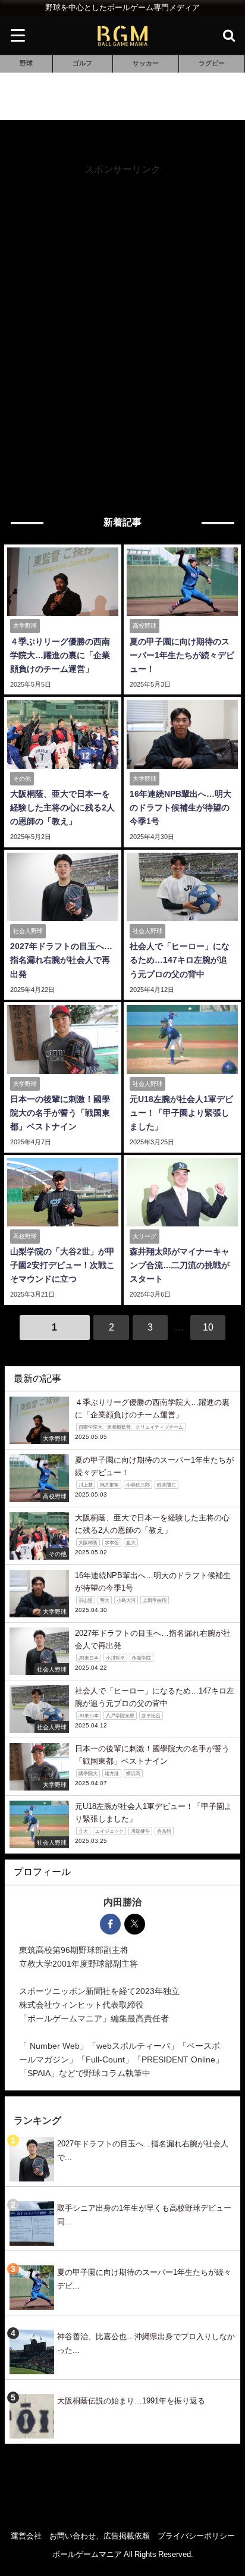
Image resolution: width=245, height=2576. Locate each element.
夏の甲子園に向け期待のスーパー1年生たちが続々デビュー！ (182, 655)
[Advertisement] (122, 299)
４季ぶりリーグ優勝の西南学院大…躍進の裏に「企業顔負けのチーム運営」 (60, 655)
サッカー (146, 63)
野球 (26, 63)
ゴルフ (82, 63)
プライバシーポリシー (196, 2536)
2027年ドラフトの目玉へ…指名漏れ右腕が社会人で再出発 (61, 960)
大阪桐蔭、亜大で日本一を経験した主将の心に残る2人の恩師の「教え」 (62, 807)
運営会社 (26, 2536)
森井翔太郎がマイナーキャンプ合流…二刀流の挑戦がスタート (180, 1265)
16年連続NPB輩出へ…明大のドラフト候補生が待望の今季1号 (180, 807)
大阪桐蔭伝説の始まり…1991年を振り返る (131, 2401)
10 (208, 1327)
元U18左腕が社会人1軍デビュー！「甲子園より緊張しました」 (181, 1113)
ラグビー (212, 63)
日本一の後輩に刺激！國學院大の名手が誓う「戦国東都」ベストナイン (60, 1113)
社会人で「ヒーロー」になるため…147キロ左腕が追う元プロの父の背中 (180, 960)
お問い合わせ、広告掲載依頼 (100, 2536)
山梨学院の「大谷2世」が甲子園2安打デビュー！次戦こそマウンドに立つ (62, 1265)
